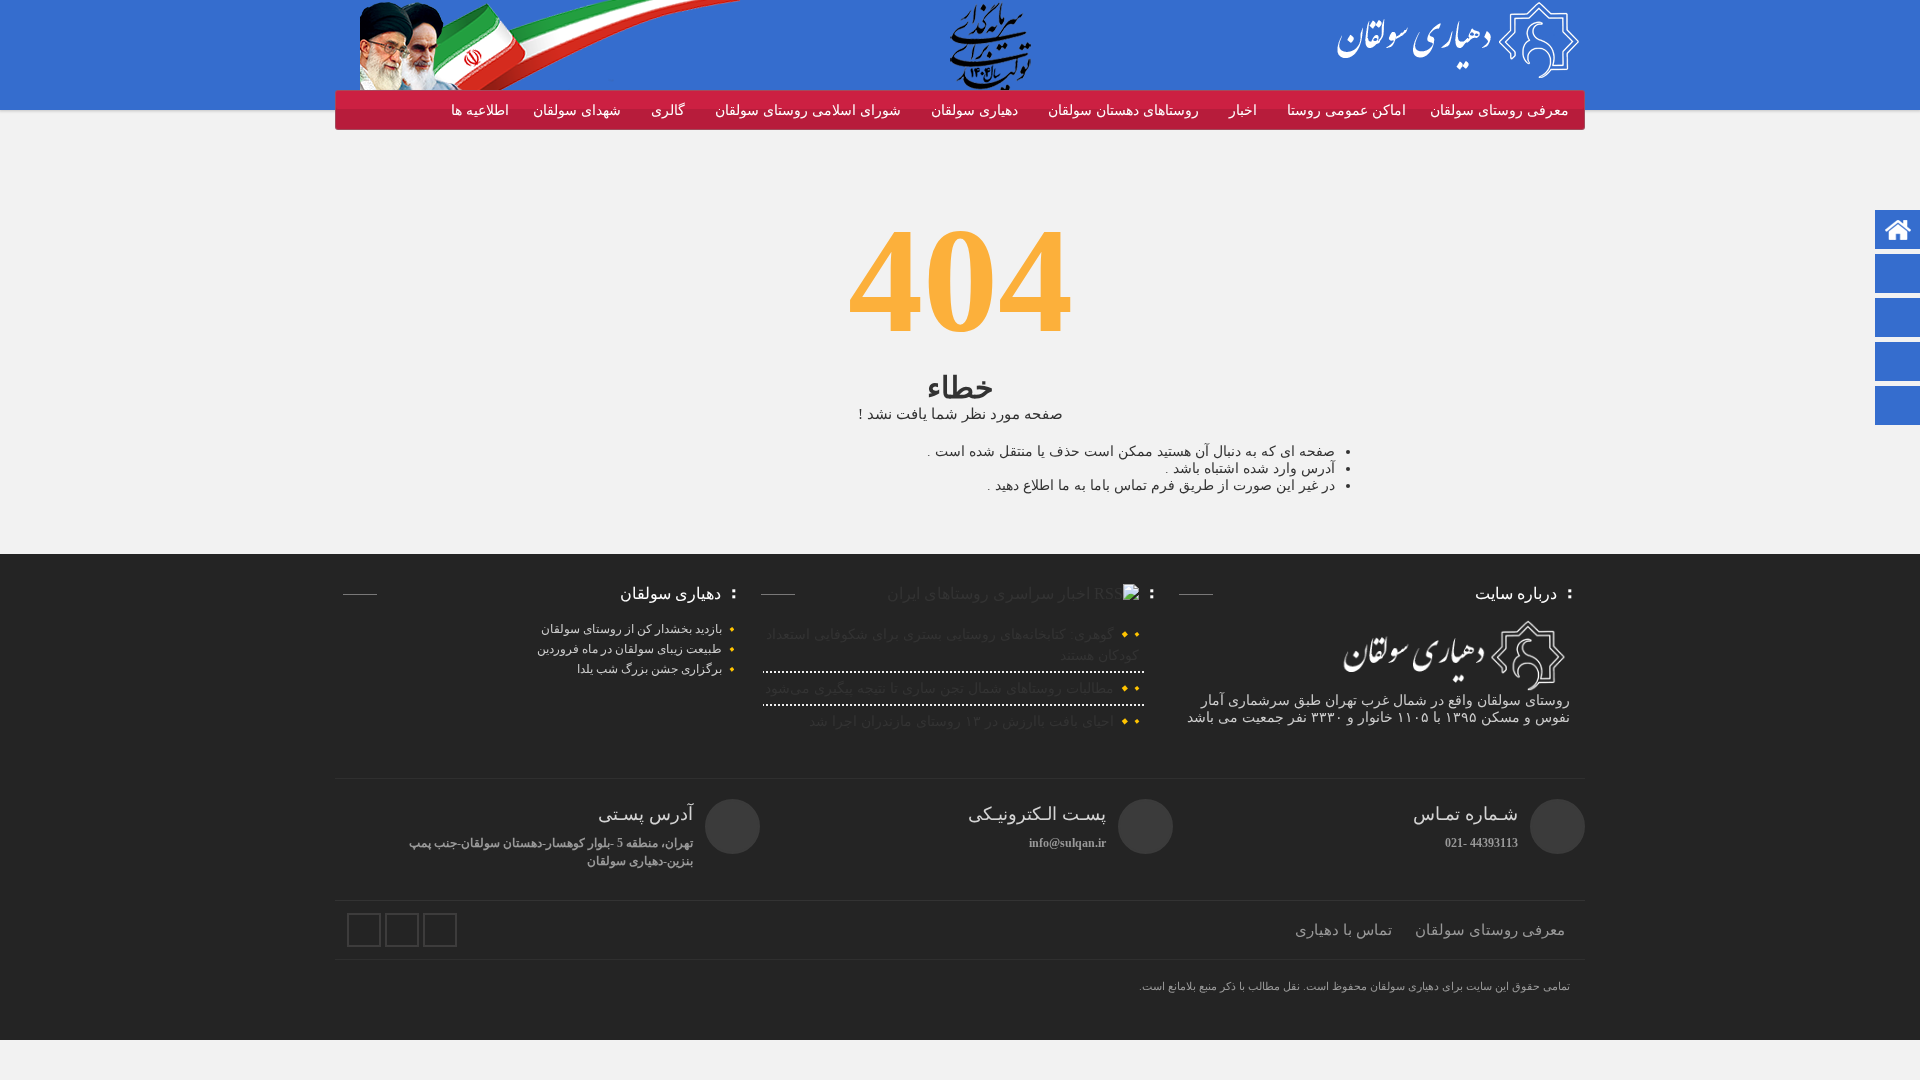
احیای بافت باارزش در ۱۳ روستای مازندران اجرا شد (961, 721)
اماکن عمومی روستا (1346, 110)
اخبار (1243, 110)
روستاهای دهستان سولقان (1123, 110)
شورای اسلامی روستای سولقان (808, 110)
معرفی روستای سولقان (1499, 110)
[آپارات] (1898, 319)
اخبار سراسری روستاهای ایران (988, 593)
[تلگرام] (1898, 275)
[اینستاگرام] (1898, 363)
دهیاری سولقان (974, 110)
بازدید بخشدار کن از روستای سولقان (631, 629)
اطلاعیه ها (480, 110)
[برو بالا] (1900, 405)
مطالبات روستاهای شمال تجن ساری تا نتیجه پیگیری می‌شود (939, 688)
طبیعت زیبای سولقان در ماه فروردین (629, 649)
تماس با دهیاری (1343, 930)
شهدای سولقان (577, 110)
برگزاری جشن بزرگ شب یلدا (649, 669)
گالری (668, 110)
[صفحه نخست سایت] (1898, 231)
